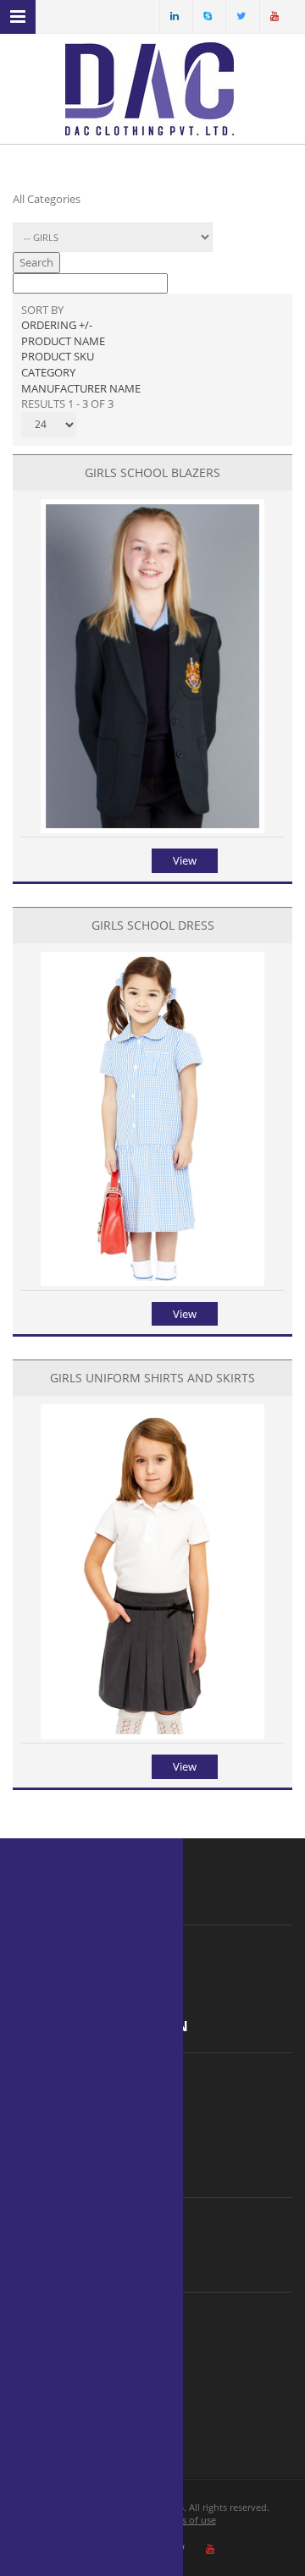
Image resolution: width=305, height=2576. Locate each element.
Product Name (63, 341)
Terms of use (188, 2520)
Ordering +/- (57, 325)
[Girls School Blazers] (152, 829)
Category (48, 372)
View (185, 860)
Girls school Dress (153, 925)
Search (36, 262)
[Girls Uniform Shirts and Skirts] (152, 1735)
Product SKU (58, 356)
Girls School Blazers (152, 472)
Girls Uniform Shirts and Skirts (152, 1378)
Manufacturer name (81, 388)
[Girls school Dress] (152, 1282)
